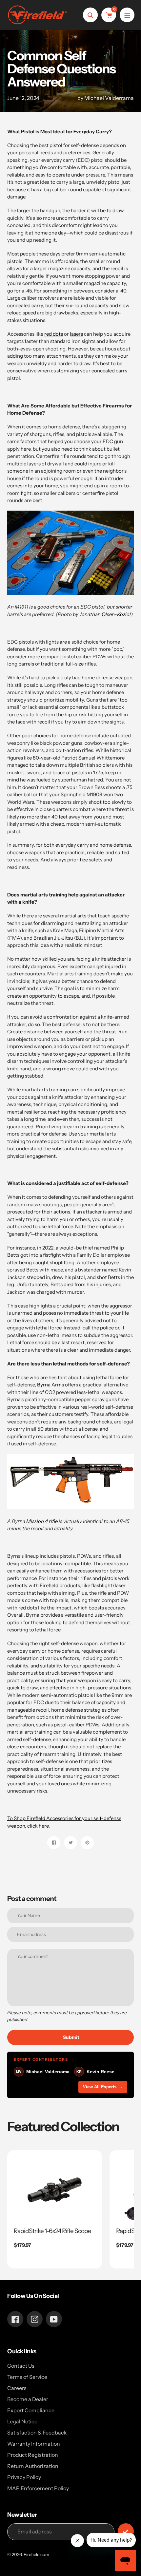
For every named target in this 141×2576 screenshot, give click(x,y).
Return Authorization (33, 2466)
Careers (17, 2388)
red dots (54, 334)
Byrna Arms (50, 1385)
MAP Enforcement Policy (38, 2488)
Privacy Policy (24, 2477)
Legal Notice (22, 2421)
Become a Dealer (28, 2399)
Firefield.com (36, 2554)
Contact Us (21, 2366)
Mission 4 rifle (42, 1521)
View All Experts (103, 2087)
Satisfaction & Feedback (37, 2433)
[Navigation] (127, 15)
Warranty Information (34, 2444)
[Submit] (126, 2531)
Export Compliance (31, 2410)
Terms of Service (27, 2377)
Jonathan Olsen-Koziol (105, 614)
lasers (76, 334)
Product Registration (33, 2455)
